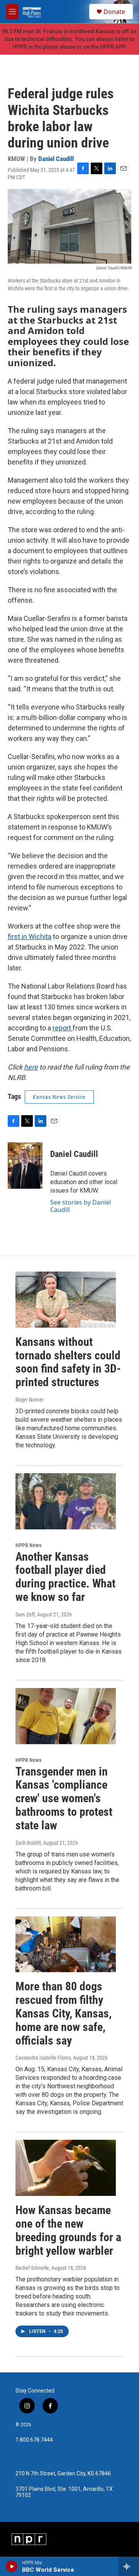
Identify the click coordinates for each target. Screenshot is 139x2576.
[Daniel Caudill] (25, 1165)
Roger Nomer (30, 1400)
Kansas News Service (59, 1097)
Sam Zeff (25, 1614)
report (63, 1028)
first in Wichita (30, 937)
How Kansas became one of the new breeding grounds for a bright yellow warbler (68, 2230)
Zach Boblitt (28, 1843)
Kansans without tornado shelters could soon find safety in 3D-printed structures (68, 1362)
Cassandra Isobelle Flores (43, 2058)
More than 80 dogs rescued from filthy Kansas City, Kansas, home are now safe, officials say (64, 2013)
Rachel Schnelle (32, 2268)
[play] (12, 2566)
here (31, 1067)
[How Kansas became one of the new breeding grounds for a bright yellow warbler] (66, 2168)
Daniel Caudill (56, 159)
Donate (114, 12)
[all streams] (129, 2566)
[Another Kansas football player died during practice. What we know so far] (66, 1501)
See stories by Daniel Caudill (81, 1206)
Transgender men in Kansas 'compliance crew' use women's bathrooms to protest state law (64, 1798)
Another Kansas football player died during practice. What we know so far (65, 1577)
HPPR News (28, 1545)
